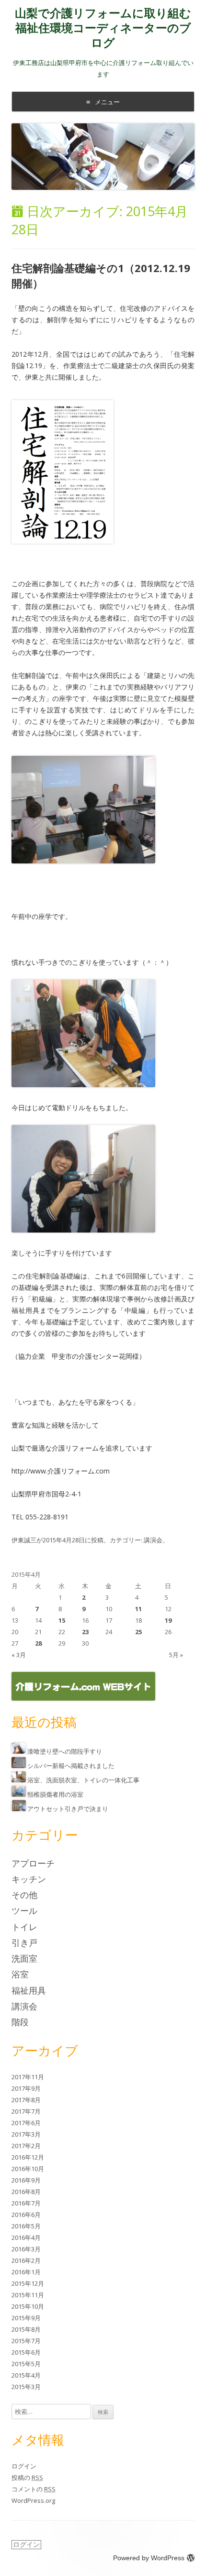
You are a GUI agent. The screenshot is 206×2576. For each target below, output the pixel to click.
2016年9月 (26, 2180)
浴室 (20, 1974)
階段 (20, 2022)
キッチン (29, 1879)
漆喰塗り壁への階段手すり (65, 1751)
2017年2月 (26, 2146)
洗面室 (24, 1958)
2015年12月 (28, 2283)
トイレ (24, 1927)
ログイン (24, 2466)
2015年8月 (26, 2329)
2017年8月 (26, 2100)
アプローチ (33, 1863)
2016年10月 (28, 2169)
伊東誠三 (24, 1540)
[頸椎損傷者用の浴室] (19, 1794)
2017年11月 (28, 2077)
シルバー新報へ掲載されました (71, 1766)
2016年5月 (26, 2226)
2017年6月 (26, 2123)
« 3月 (19, 1655)
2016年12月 (28, 2157)
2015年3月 (26, 2387)
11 (138, 1609)
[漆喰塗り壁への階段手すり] (19, 1751)
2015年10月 (28, 2306)
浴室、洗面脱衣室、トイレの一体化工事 (83, 1780)
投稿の (27, 2478)
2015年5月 (26, 2364)
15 (62, 1620)
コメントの (34, 2489)
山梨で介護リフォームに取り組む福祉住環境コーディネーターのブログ (103, 28)
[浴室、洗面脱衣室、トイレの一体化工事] (19, 1780)
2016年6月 (26, 2215)
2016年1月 (26, 2272)
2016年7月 (26, 2203)
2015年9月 (26, 2318)
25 (138, 1632)
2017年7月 (26, 2111)
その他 (24, 1895)
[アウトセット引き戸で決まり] (19, 1809)
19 (168, 1620)
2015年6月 (26, 2352)
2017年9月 (26, 2088)
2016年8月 (26, 2192)
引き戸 (24, 1943)
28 (38, 1643)
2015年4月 (26, 2375)
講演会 (153, 1540)
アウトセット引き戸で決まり (68, 1809)
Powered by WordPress (149, 2558)
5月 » (176, 1655)
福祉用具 (29, 1990)
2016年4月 (26, 2238)
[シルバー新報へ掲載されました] (19, 1766)
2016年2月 (26, 2260)
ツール (24, 1910)
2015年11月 (28, 2295)
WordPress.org (33, 2500)
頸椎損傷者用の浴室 (55, 1794)
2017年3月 (26, 2134)
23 (85, 1632)
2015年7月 (26, 2341)
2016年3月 (26, 2249)
